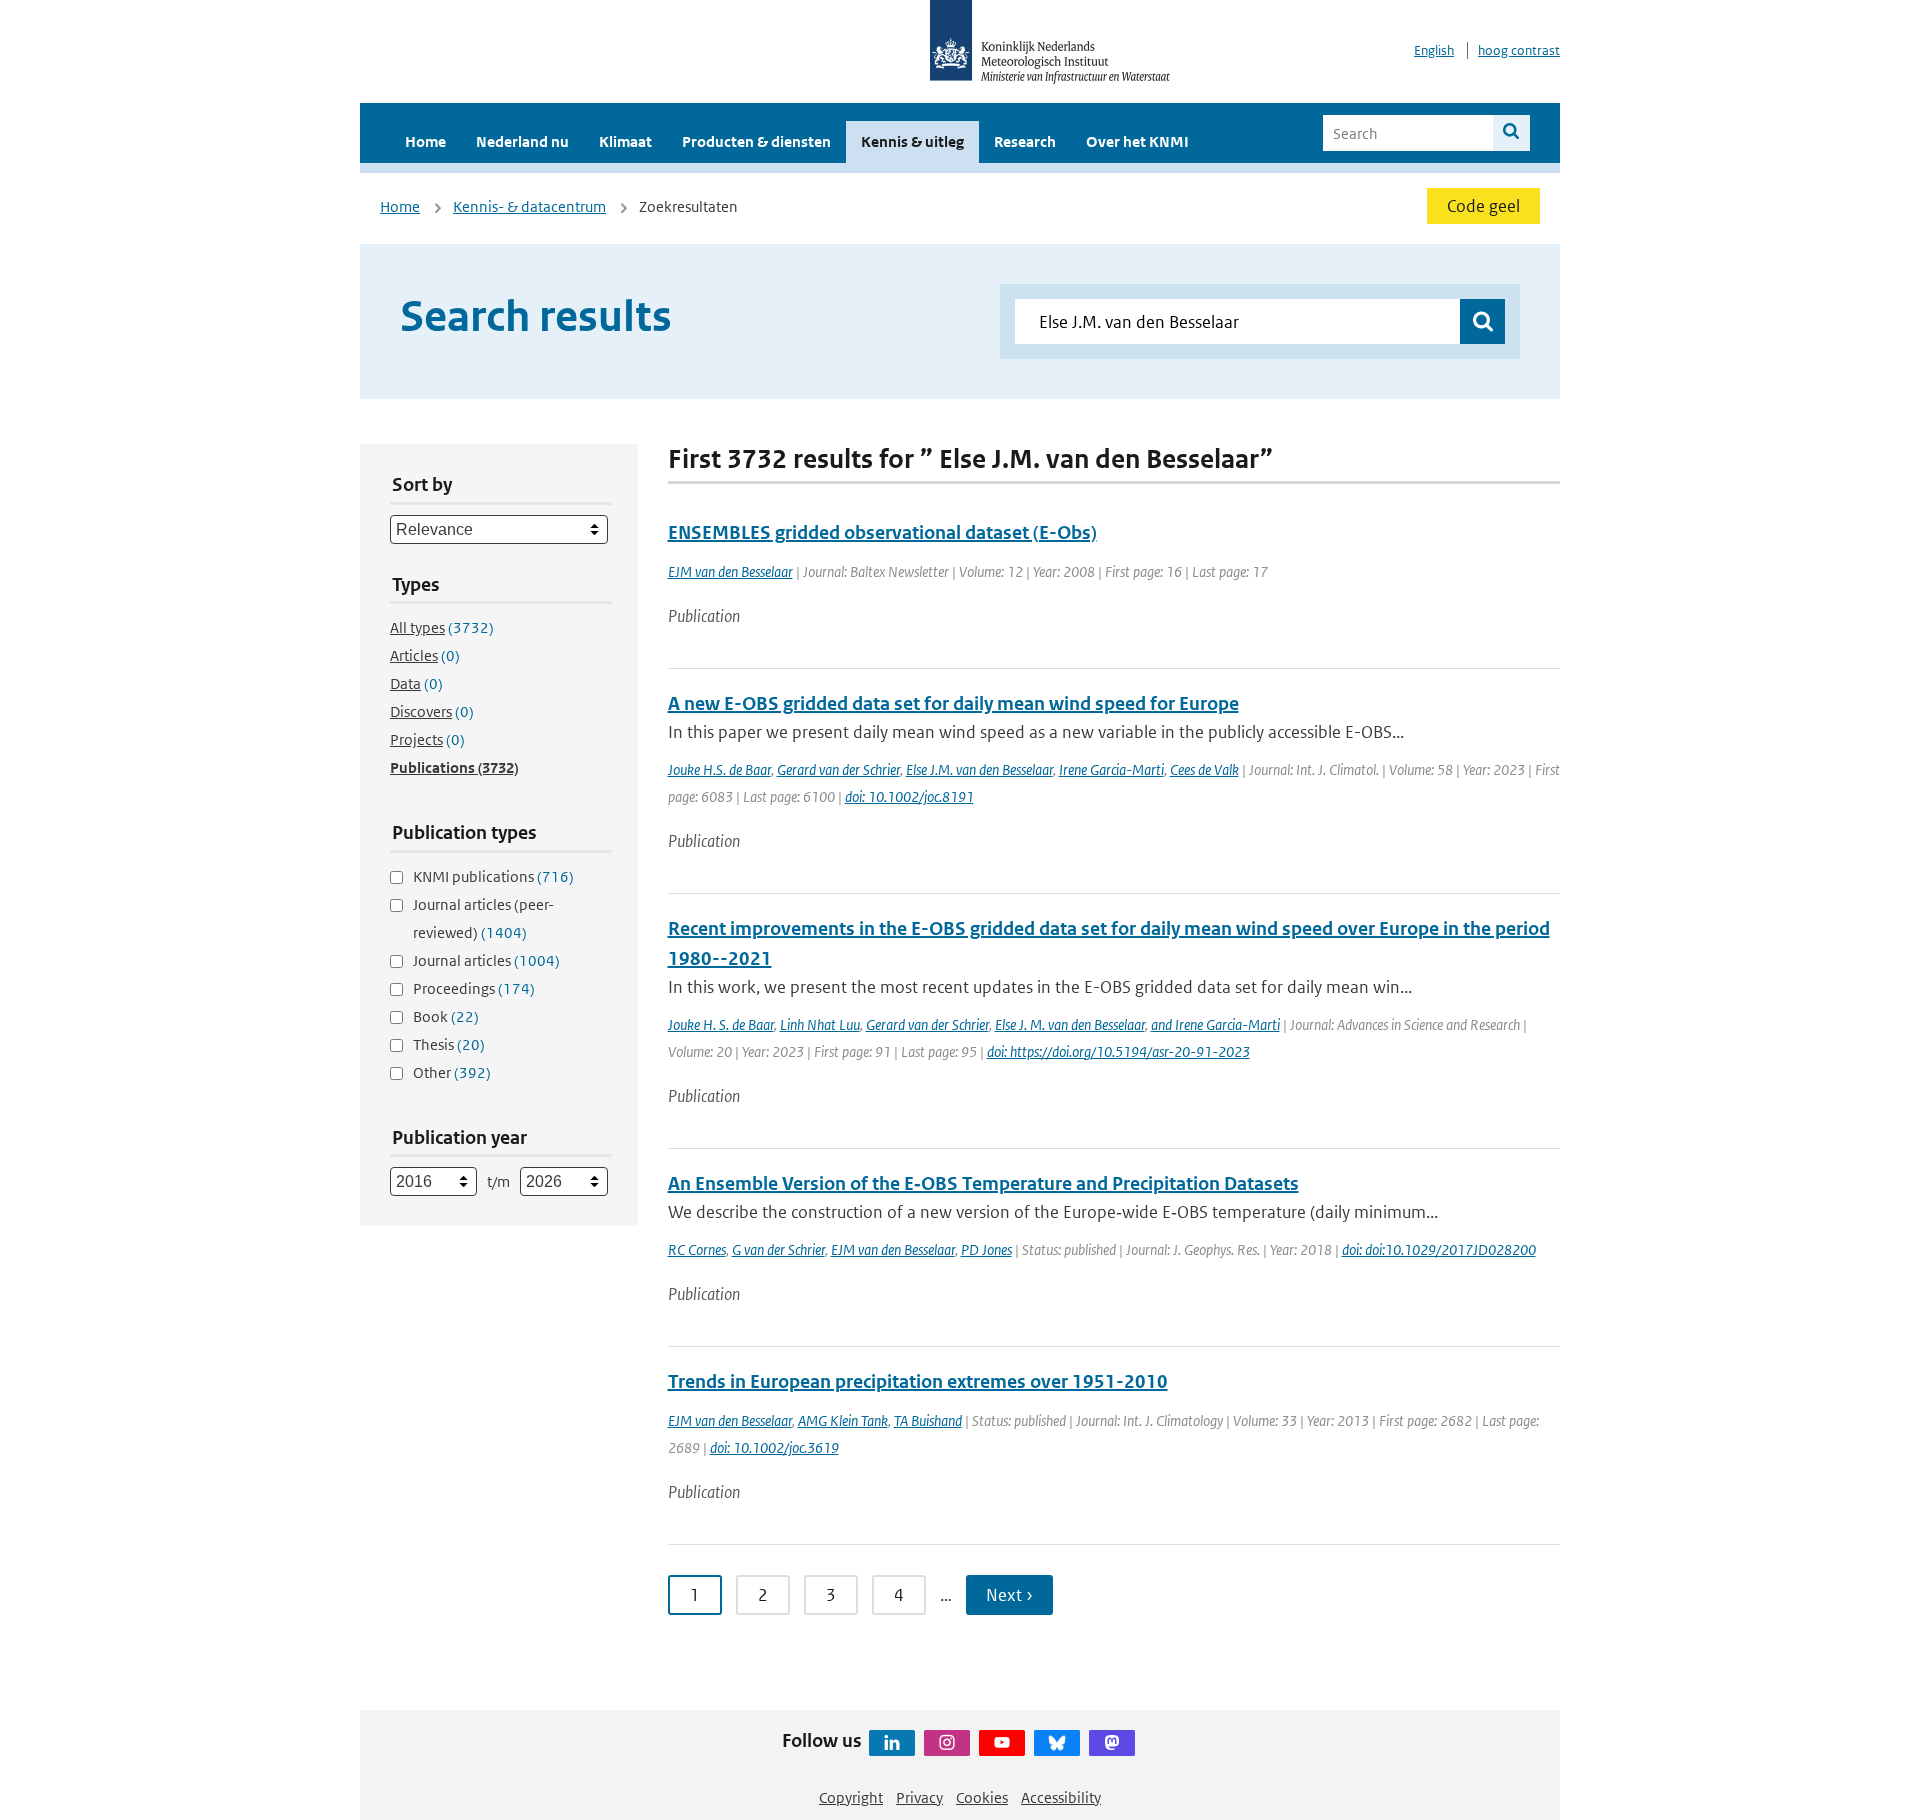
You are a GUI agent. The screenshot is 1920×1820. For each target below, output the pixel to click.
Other (452, 1072)
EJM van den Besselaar (730, 571)
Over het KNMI (1137, 141)
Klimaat (625, 141)
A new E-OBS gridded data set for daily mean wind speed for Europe (953, 703)
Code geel (1483, 206)
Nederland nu (522, 141)
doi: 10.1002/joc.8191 (909, 796)
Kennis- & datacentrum (529, 206)
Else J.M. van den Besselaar (979, 769)
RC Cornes (697, 1249)
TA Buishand (928, 1420)
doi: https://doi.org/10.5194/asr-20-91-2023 (1118, 1051)
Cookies (982, 1797)
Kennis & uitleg (912, 141)
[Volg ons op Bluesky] (1057, 1743)
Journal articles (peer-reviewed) (483, 918)
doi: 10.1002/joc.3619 (774, 1447)
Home (425, 141)
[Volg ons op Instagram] (947, 1743)
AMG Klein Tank (843, 1420)
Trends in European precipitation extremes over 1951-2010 (918, 1381)
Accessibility (1061, 1797)
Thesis (449, 1044)
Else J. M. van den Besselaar (1070, 1024)
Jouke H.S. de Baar (719, 769)
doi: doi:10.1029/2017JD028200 (1439, 1249)
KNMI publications (493, 876)
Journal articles (486, 960)
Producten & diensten (756, 141)
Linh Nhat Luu (820, 1024)
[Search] (1511, 133)
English (1434, 50)
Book (446, 1016)
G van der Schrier (778, 1249)
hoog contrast (1519, 50)
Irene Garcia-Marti (1111, 769)
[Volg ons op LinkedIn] (892, 1743)
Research (1025, 141)
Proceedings (474, 988)
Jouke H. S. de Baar (721, 1024)
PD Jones (986, 1249)
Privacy (919, 1797)
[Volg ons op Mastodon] (1112, 1743)
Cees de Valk (1204, 769)
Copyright (851, 1797)
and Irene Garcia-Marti (1215, 1024)
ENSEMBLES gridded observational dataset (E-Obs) (882, 532)
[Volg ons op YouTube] (1002, 1743)
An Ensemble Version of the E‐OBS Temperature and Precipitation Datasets (983, 1183)
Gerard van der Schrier (838, 769)
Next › (1009, 1595)
